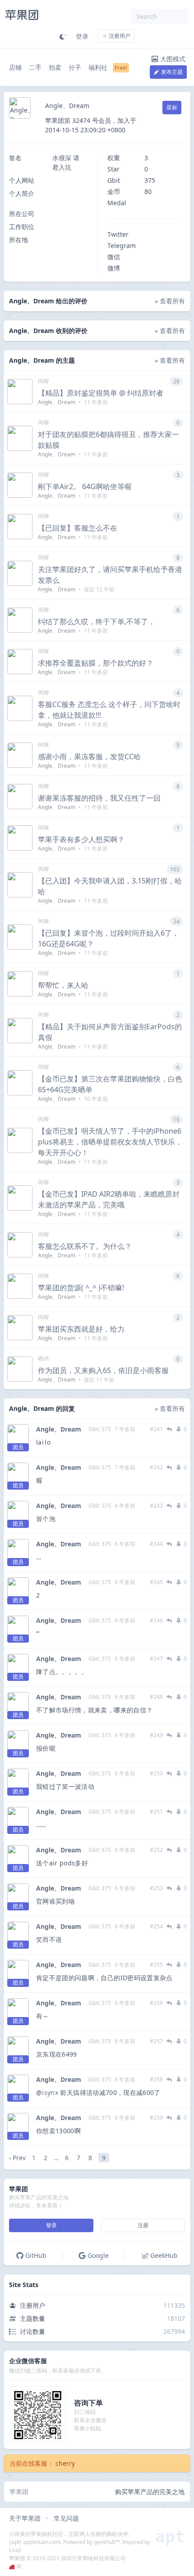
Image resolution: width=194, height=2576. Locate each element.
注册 (143, 2225)
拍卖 (55, 67)
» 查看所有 (170, 301)
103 (175, 869)
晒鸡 (43, 1358)
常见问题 (66, 2518)
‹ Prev (17, 2158)
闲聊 (43, 381)
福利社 (98, 67)
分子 (75, 67)
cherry (65, 2463)
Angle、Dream (59, 1429)
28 (176, 381)
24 (176, 921)
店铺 (15, 67)
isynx (50, 2092)
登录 (82, 36)
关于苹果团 (25, 2518)
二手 (35, 67)
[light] (63, 36)
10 (176, 1119)
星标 (172, 107)
